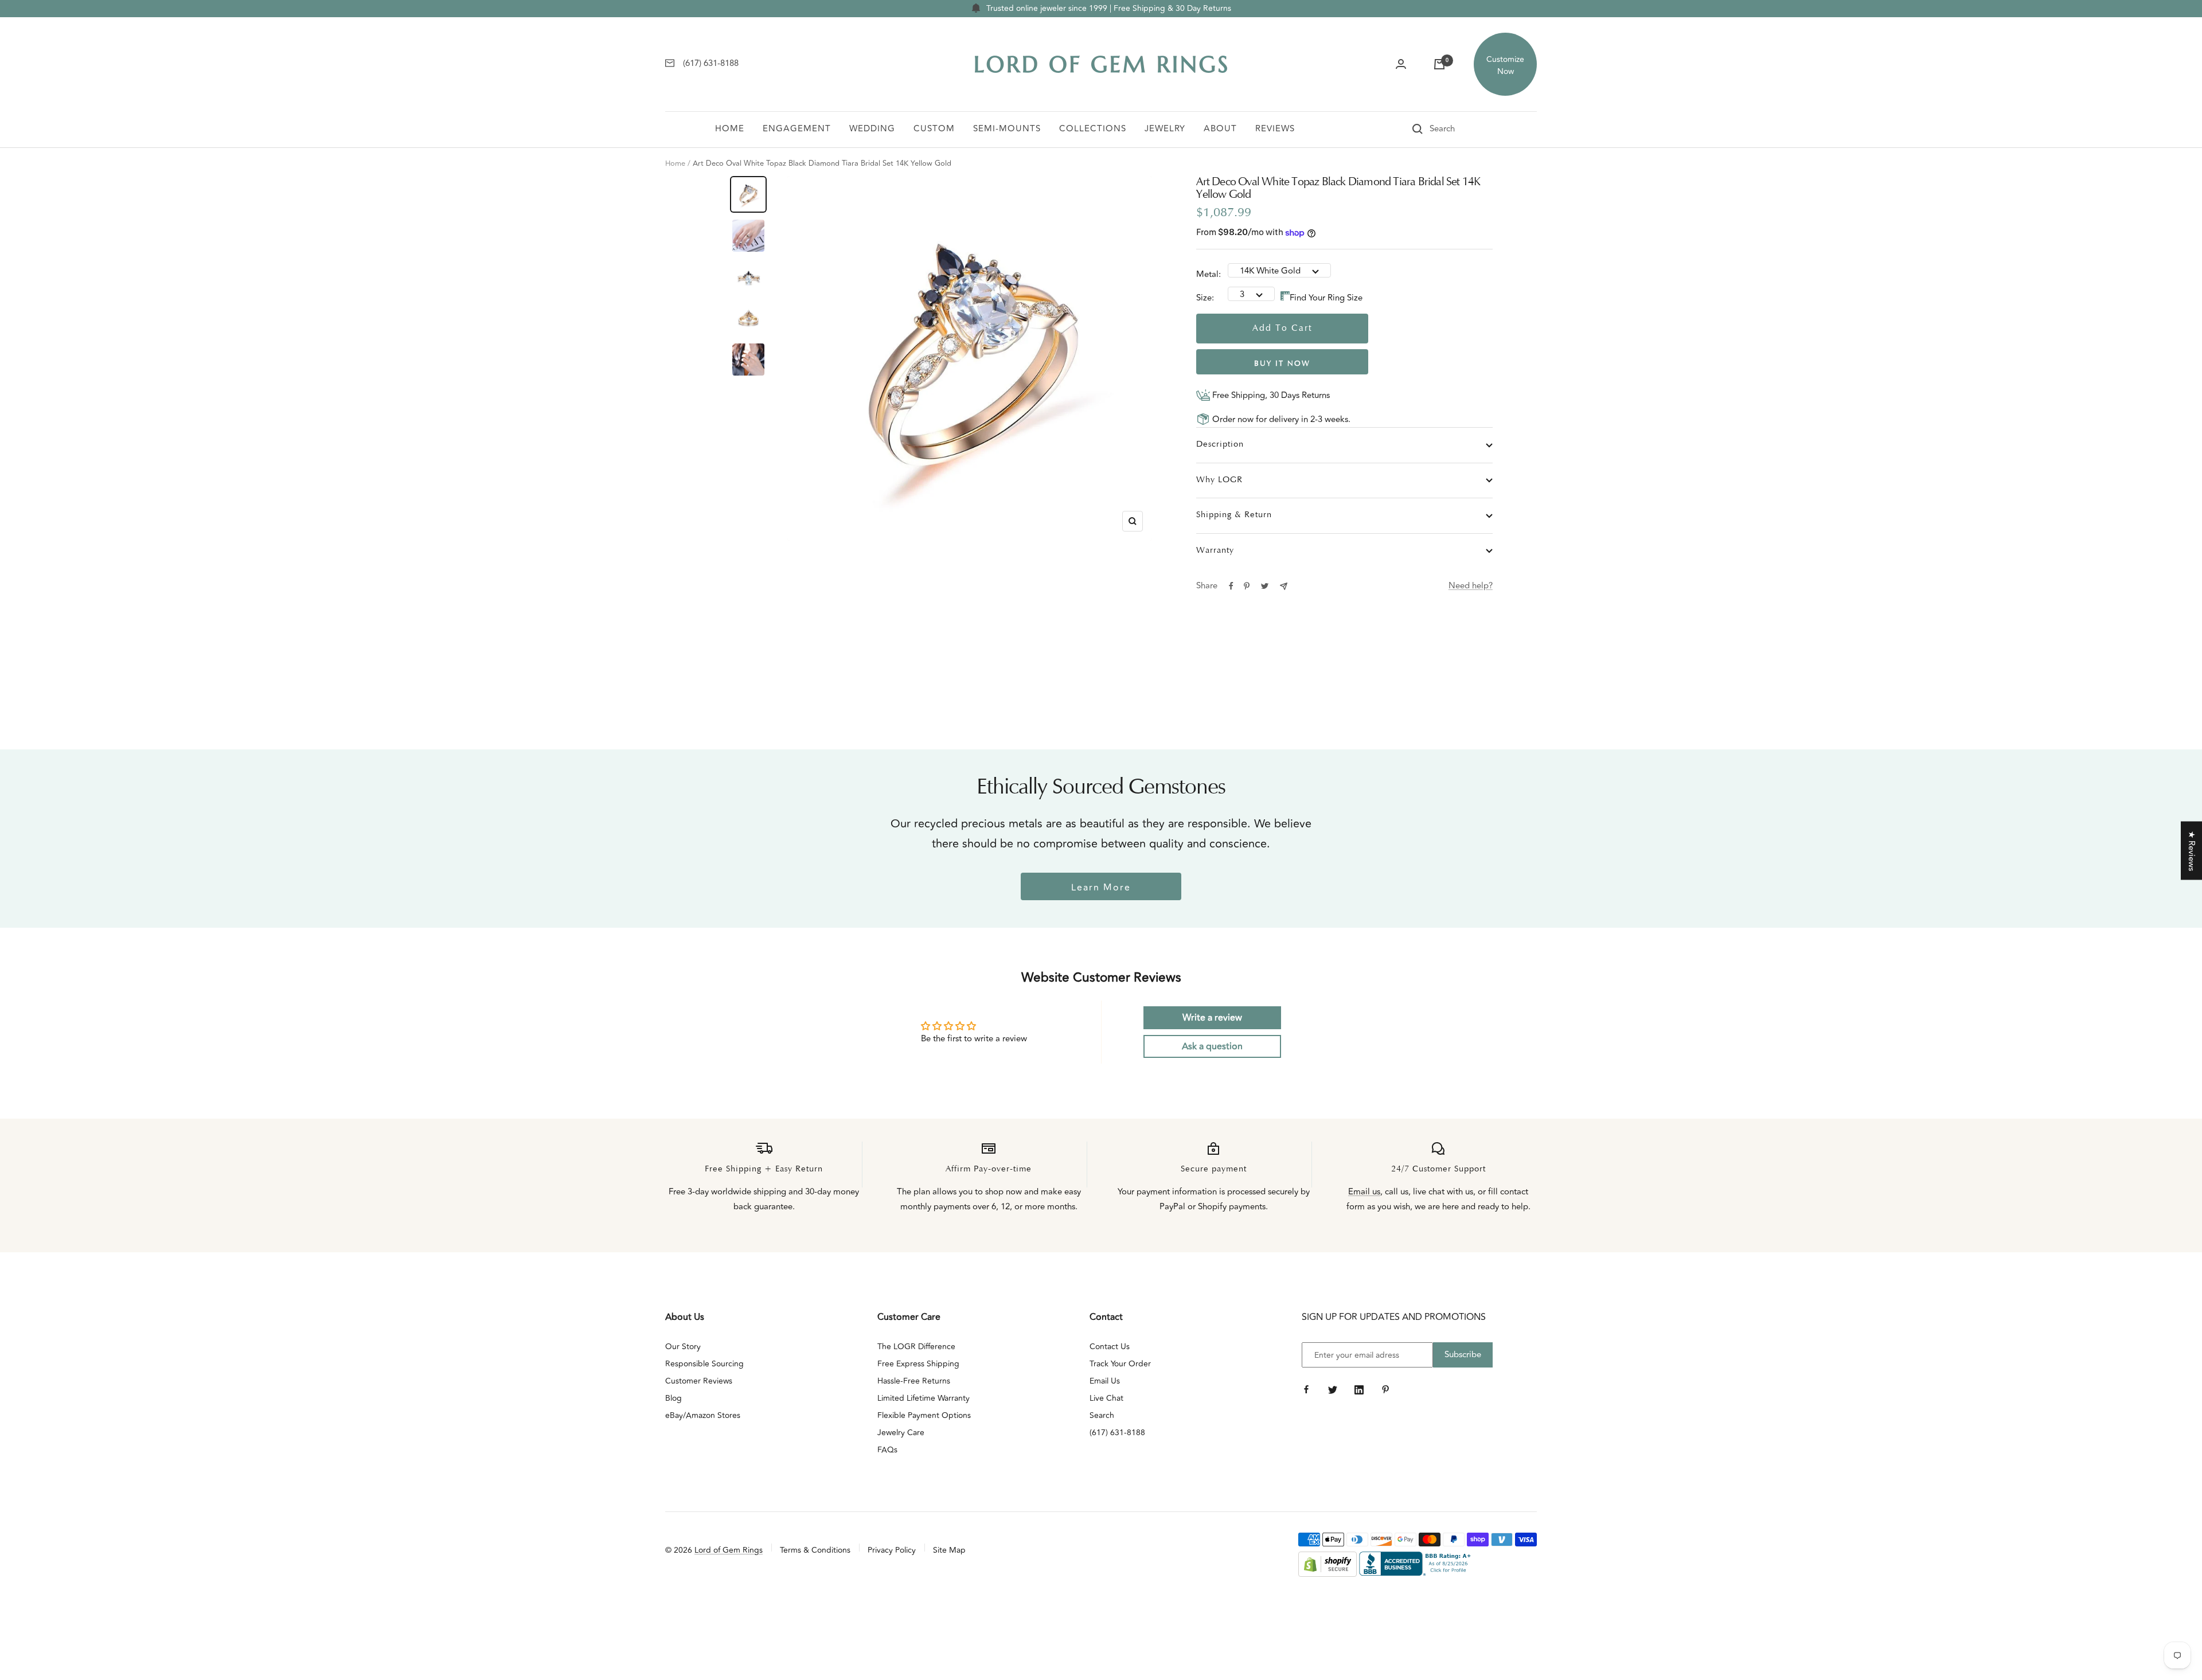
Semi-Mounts (1007, 129)
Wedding (872, 129)
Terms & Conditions (815, 1550)
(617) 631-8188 (1117, 1433)
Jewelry (1165, 129)
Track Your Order (1120, 1364)
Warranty (1215, 551)
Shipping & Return (1234, 515)
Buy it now (1282, 364)
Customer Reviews (699, 1381)
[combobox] (1458, 129)
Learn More (1101, 888)
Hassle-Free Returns (914, 1381)
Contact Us (1110, 1347)
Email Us (1105, 1381)
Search (1102, 1415)
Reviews (1275, 129)
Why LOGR (1219, 480)
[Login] (1401, 64)
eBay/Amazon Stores (703, 1415)
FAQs (887, 1450)
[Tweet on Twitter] (1265, 586)
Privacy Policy (892, 1550)
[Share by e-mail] (1284, 586)
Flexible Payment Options (924, 1415)
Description (1220, 445)
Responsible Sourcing (704, 1364)
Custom (934, 129)
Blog (674, 1398)
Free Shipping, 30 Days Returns (1270, 395)
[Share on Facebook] (1231, 586)
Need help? (1471, 586)
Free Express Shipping (918, 1364)
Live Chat (1106, 1398)
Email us (1364, 1192)
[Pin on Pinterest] (1247, 586)
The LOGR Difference (916, 1347)
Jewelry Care (901, 1433)
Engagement (797, 129)
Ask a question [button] (1212, 1046)
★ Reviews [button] (2191, 851)
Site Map (949, 1550)
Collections (1093, 129)
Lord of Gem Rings (729, 1550)
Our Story (683, 1347)
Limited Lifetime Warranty (924, 1398)
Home (730, 129)
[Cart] (1439, 64)
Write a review (1212, 1018)
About (1220, 129)
